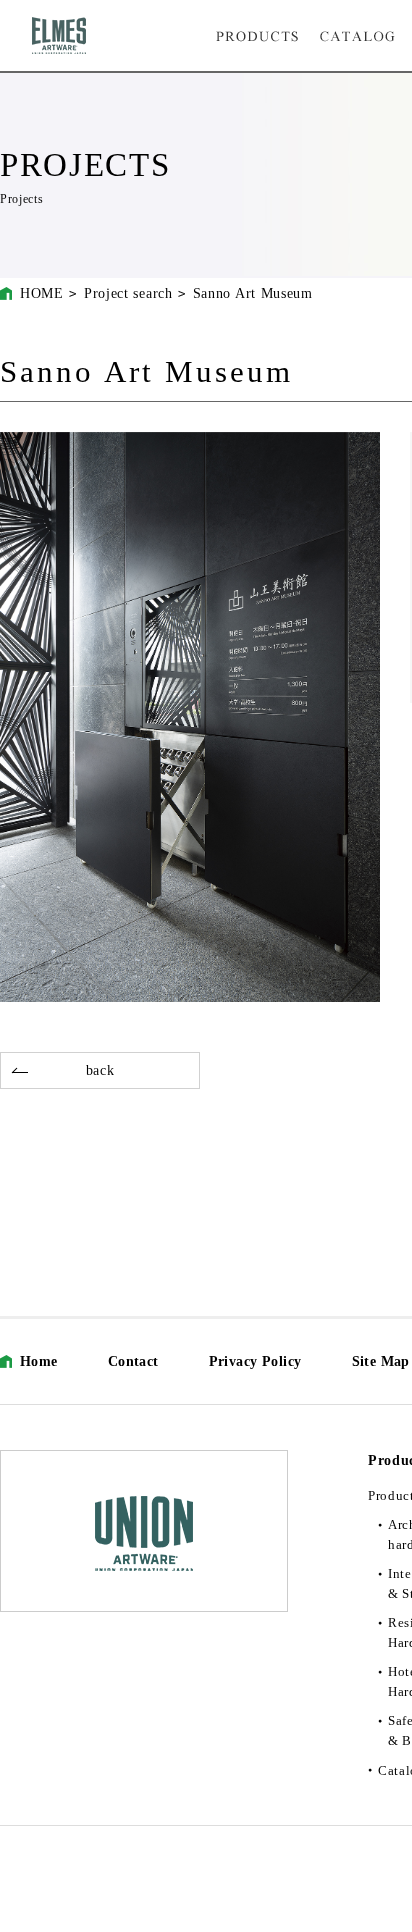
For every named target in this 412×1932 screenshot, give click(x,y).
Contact (133, 1361)
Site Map (381, 1361)
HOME (42, 293)
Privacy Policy (255, 1361)
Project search (128, 293)
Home (39, 1361)
